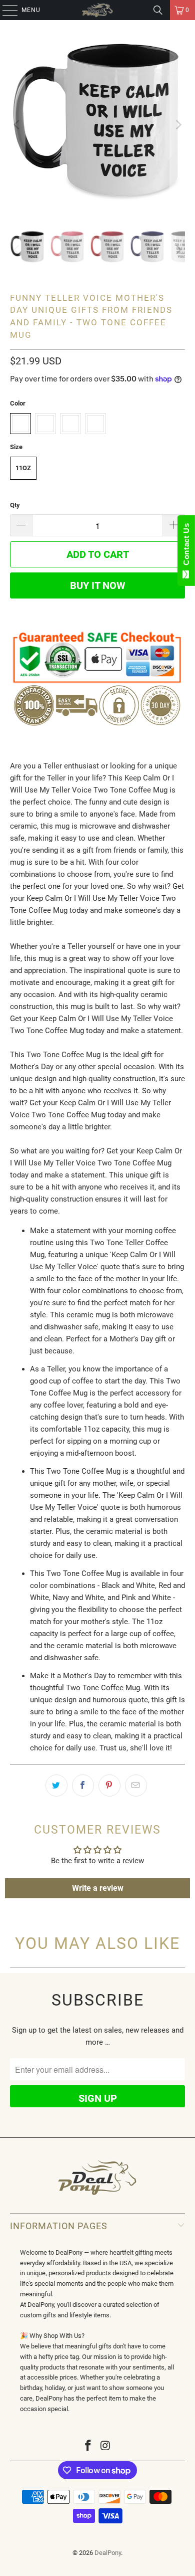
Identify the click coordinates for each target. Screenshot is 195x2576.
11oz (23, 468)
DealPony (108, 2553)
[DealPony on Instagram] (106, 2446)
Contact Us (186, 546)
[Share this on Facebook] (83, 1786)
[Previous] (17, 125)
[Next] (177, 125)
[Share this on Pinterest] (109, 1786)
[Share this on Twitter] (56, 1786)
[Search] (158, 10)
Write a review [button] (98, 1888)
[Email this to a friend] (136, 1786)
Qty (15, 505)
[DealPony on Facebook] (88, 2446)
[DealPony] (98, 10)
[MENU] (5, 10)
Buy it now (97, 585)
